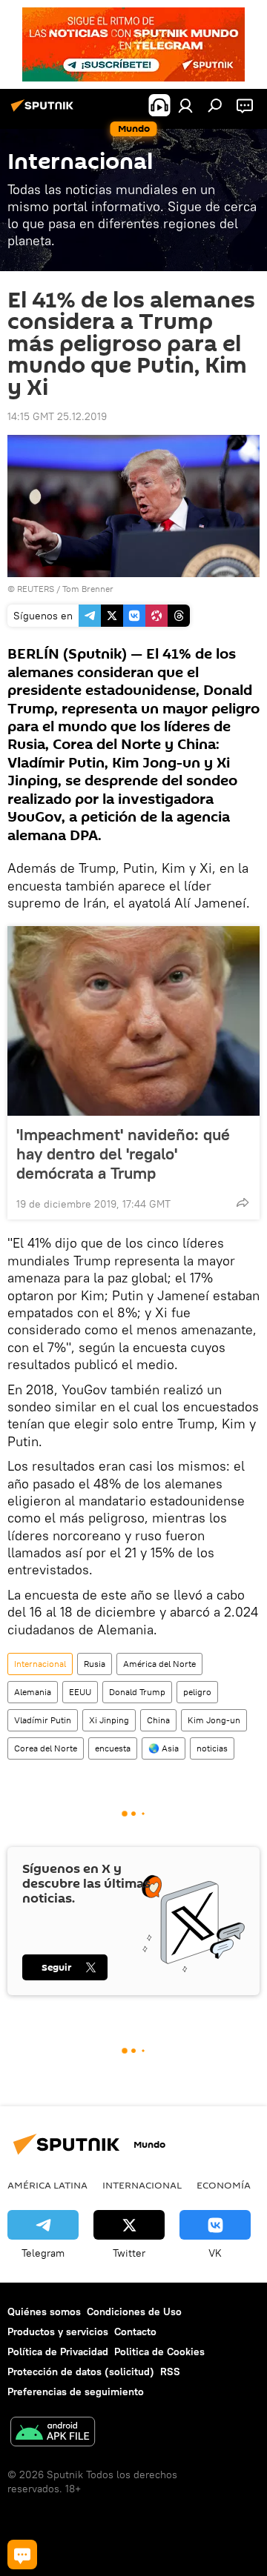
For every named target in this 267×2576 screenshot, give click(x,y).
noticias (212, 1748)
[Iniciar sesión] (185, 105)
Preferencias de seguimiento (76, 2392)
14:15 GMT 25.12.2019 (57, 416)
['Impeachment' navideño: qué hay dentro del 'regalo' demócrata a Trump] (133, 1021)
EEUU (80, 1692)
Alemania (33, 1692)
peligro (197, 1692)
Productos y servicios (58, 2332)
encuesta (113, 1748)
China (158, 1720)
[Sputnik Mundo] (44, 111)
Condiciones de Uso (134, 2312)
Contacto (135, 2332)
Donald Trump (137, 1692)
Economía (224, 2185)
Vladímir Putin (43, 1720)
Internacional (40, 1664)
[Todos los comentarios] (22, 2555)
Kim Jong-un (214, 1720)
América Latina (47, 2185)
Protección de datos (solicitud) (81, 2372)
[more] (243, 1202)
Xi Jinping (109, 1720)
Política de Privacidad (58, 2352)
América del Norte (159, 1664)
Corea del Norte (46, 1748)
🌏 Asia (164, 1748)
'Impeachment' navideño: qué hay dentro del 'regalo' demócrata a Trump (123, 1154)
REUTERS (36, 589)
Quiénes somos (44, 2312)
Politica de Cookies (159, 2352)
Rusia (95, 1664)
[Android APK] (53, 2433)
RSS (170, 2372)
